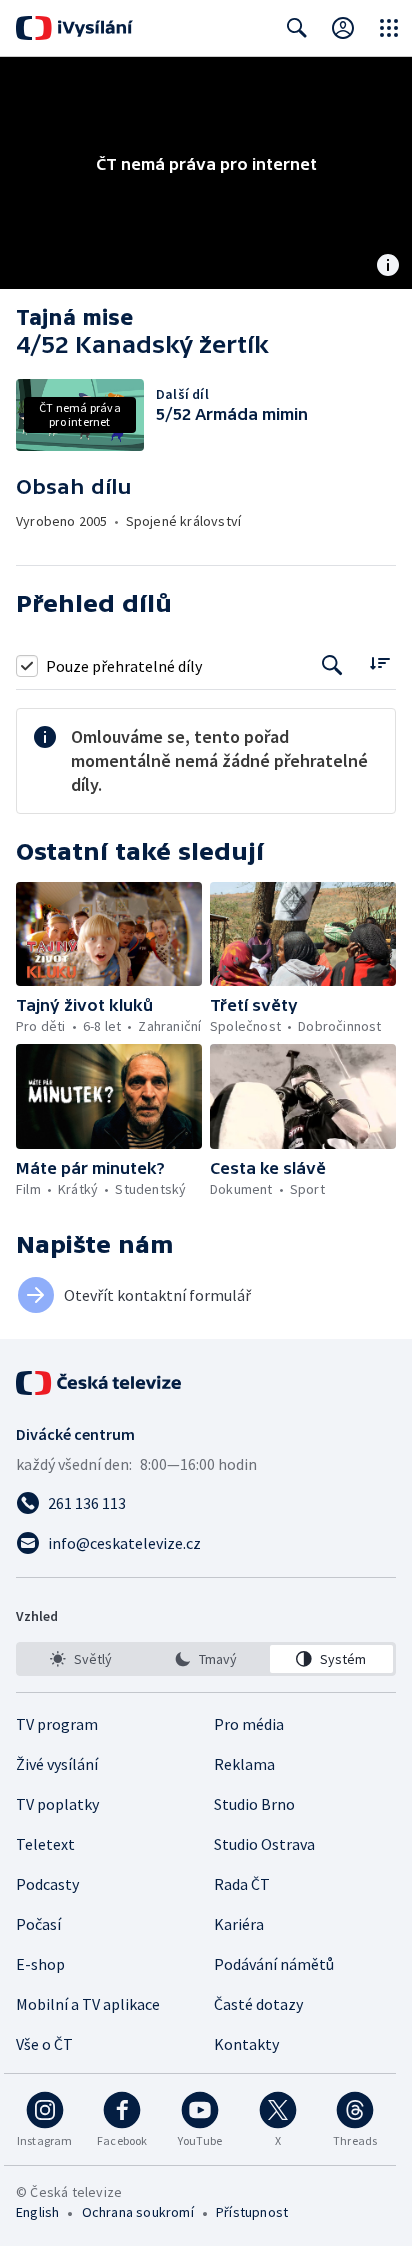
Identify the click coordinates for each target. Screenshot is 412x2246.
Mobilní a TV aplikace (88, 2004)
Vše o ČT (44, 2044)
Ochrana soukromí (138, 2212)
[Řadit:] (379, 663)
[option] (80, 1659)
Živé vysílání (57, 1764)
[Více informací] (388, 267)
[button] (109, 934)
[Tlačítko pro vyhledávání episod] (332, 665)
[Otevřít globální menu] (389, 28)
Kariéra (239, 1924)
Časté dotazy (258, 2004)
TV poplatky (57, 1804)
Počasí (38, 1924)
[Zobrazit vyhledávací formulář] (297, 28)
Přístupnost (252, 2212)
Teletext (45, 1844)
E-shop (40, 1964)
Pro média (249, 1724)
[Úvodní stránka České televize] (100, 1383)
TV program (57, 1724)
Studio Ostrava (264, 1844)
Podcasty (47, 1884)
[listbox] (206, 1659)
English (37, 2212)
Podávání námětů (274, 1964)
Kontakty (246, 2044)
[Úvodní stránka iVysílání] (74, 28)
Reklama (244, 1764)
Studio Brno (254, 1804)
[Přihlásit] (343, 28)
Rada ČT (242, 1884)
